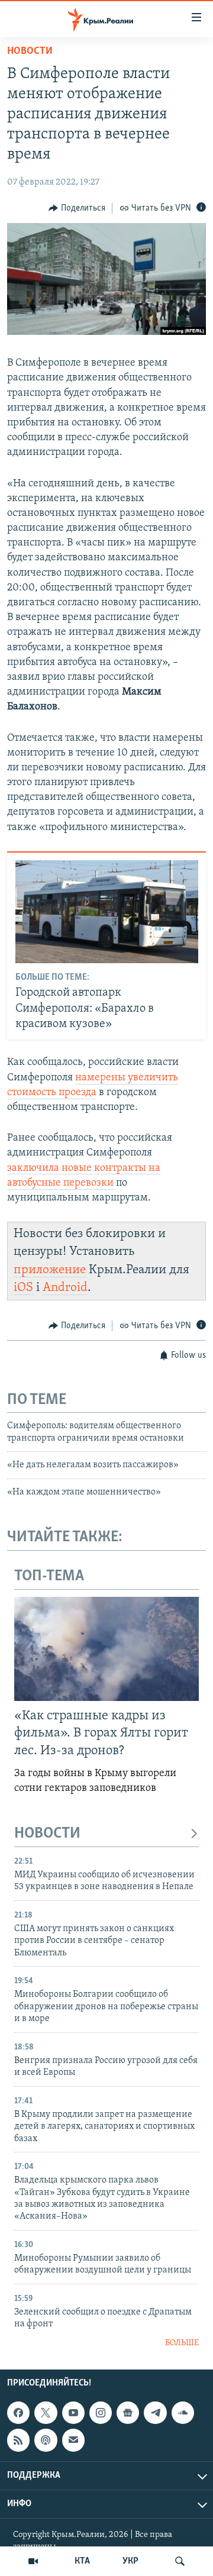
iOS (23, 1288)
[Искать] (180, 2561)
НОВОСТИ (47, 1834)
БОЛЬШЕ (182, 2343)
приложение (50, 1270)
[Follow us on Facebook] (18, 2413)
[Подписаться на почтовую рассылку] (73, 2440)
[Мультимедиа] (33, 2561)
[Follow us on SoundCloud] (183, 2413)
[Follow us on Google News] (128, 2413)
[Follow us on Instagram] (101, 2413)
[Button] (77, 208)
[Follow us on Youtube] (73, 2413)
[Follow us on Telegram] (155, 2413)
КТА (82, 2561)
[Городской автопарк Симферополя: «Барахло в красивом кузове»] (107, 912)
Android (65, 1288)
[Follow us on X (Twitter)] (46, 2413)
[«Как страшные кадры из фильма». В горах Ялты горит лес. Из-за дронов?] (106, 1649)
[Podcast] (46, 2440)
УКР (130, 2561)
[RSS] (18, 2440)
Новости (30, 51)
